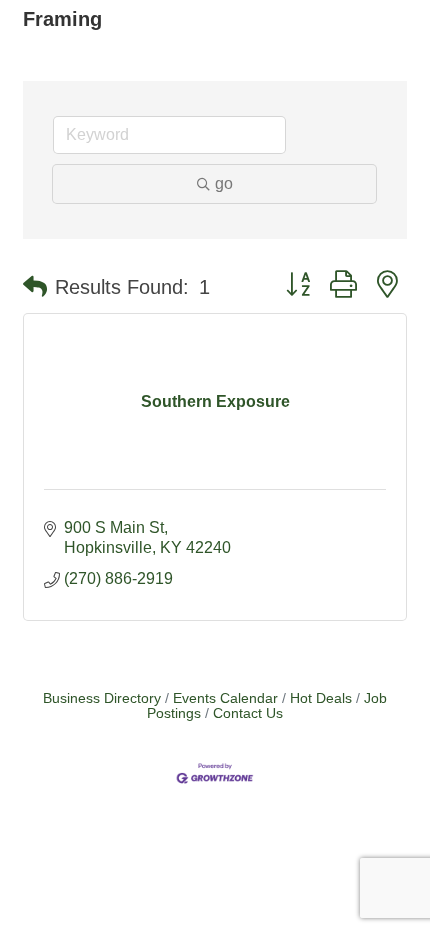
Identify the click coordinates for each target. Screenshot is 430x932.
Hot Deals (321, 698)
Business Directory (102, 698)
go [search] (224, 183)
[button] (35, 287)
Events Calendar (225, 698)
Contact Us (248, 713)
